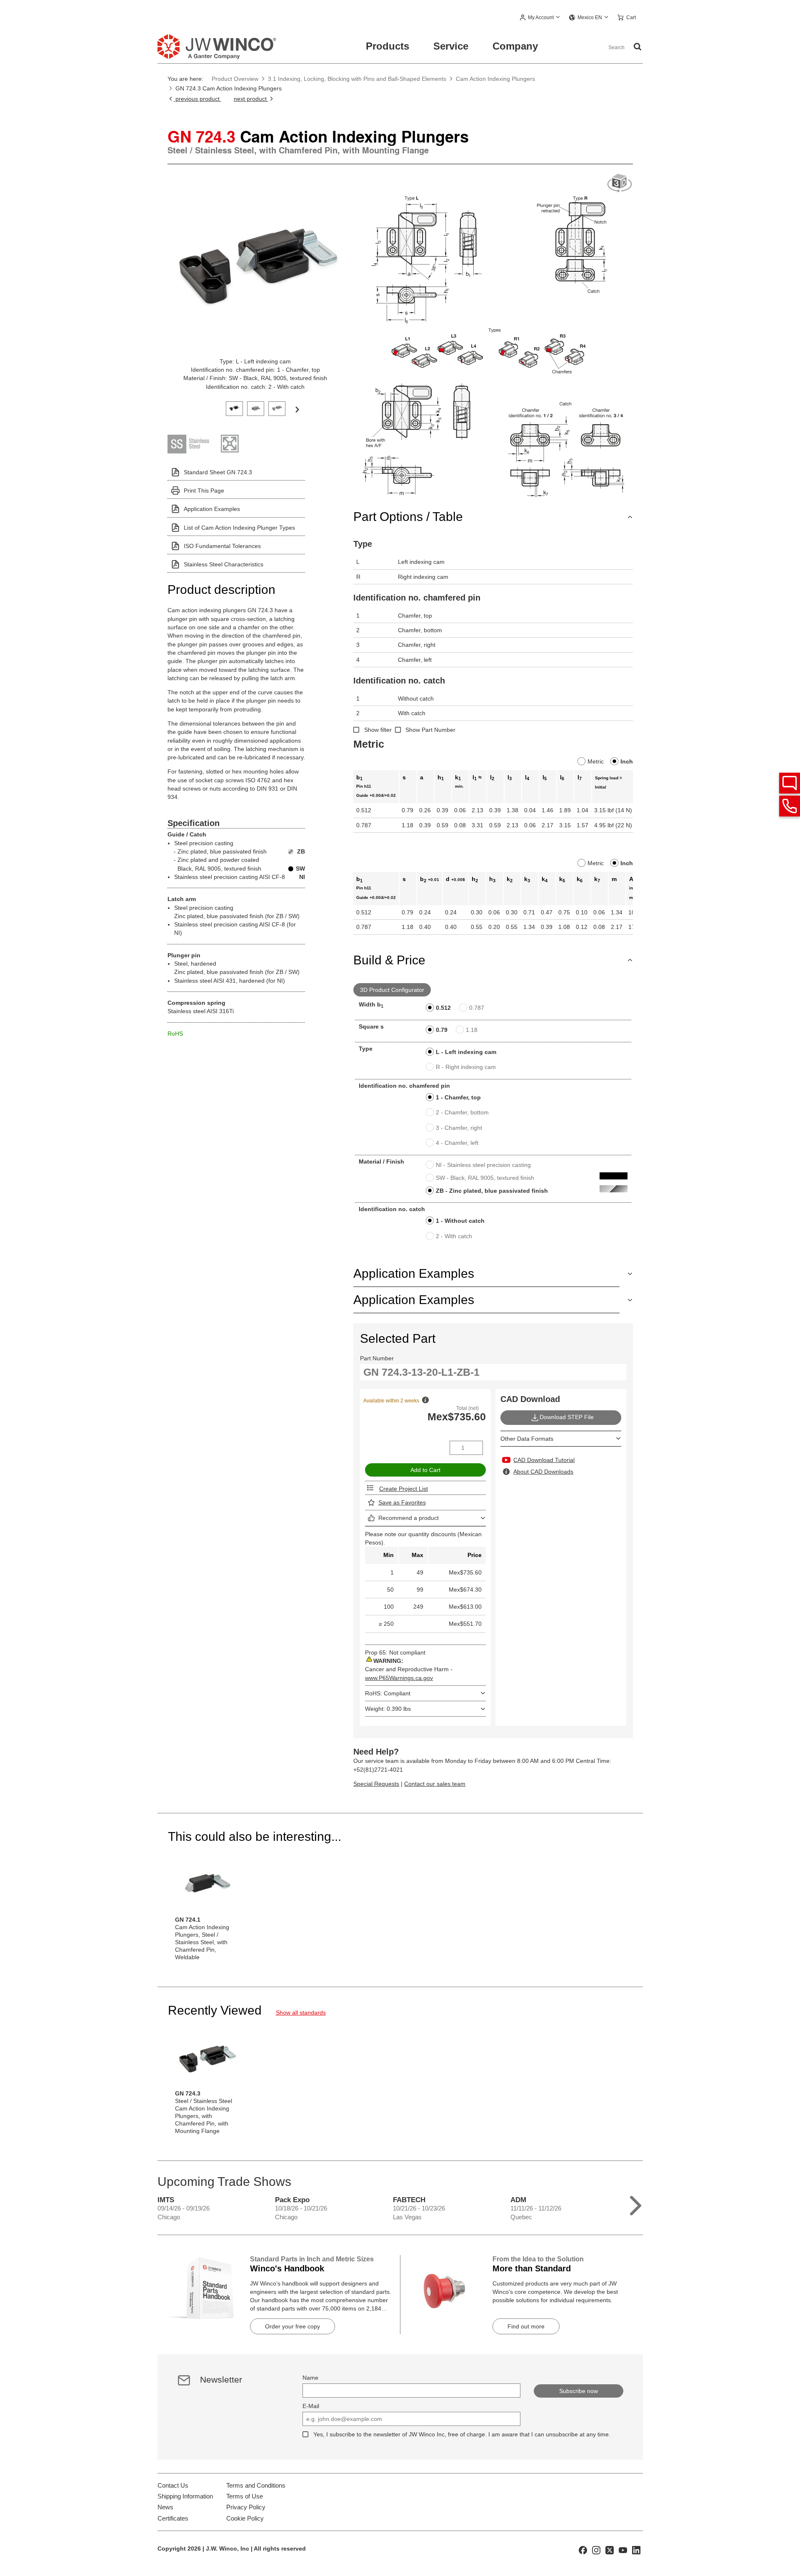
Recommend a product (409, 1518)
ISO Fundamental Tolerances (222, 546)
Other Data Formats (527, 1439)
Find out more (526, 2326)
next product (251, 99)
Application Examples (212, 509)
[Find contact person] (790, 783)
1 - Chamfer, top (458, 1097)
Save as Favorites (402, 1502)
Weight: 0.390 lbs (388, 1709)
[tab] (234, 408)
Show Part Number (430, 730)
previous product (197, 99)
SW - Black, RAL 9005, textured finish (485, 1178)
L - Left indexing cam (466, 1052)
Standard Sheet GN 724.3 (218, 472)
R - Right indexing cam (466, 1067)
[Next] (297, 409)
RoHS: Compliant (388, 1693)
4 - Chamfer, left (457, 1143)
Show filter (378, 730)
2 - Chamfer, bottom (462, 1112)
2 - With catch (454, 1236)
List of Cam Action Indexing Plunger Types (239, 528)
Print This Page (204, 491)
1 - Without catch (460, 1221)
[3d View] (620, 184)
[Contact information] (790, 806)
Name (310, 2378)
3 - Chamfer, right (459, 1128)
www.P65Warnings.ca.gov (399, 1678)
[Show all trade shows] (636, 2204)
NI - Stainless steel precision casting (483, 1165)
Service (451, 46)
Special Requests (376, 1784)
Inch (627, 761)
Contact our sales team (435, 1784)
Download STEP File (567, 1417)
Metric (596, 761)
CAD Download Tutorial (544, 1460)
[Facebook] (583, 2550)
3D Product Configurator (392, 990)
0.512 (443, 1008)
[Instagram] (596, 2550)
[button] (540, 18)
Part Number (377, 1358)
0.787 (477, 1008)
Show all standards (301, 2013)
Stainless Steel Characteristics (224, 564)
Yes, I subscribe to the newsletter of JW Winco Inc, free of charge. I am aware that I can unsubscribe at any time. (462, 2434)
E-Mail (311, 2406)
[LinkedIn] (636, 2550)
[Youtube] (623, 2550)
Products (387, 46)
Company (515, 46)
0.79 (442, 1030)
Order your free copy (292, 2326)
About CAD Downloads (543, 1472)
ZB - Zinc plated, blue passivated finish (492, 1191)
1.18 (472, 1030)
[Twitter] (610, 2550)
